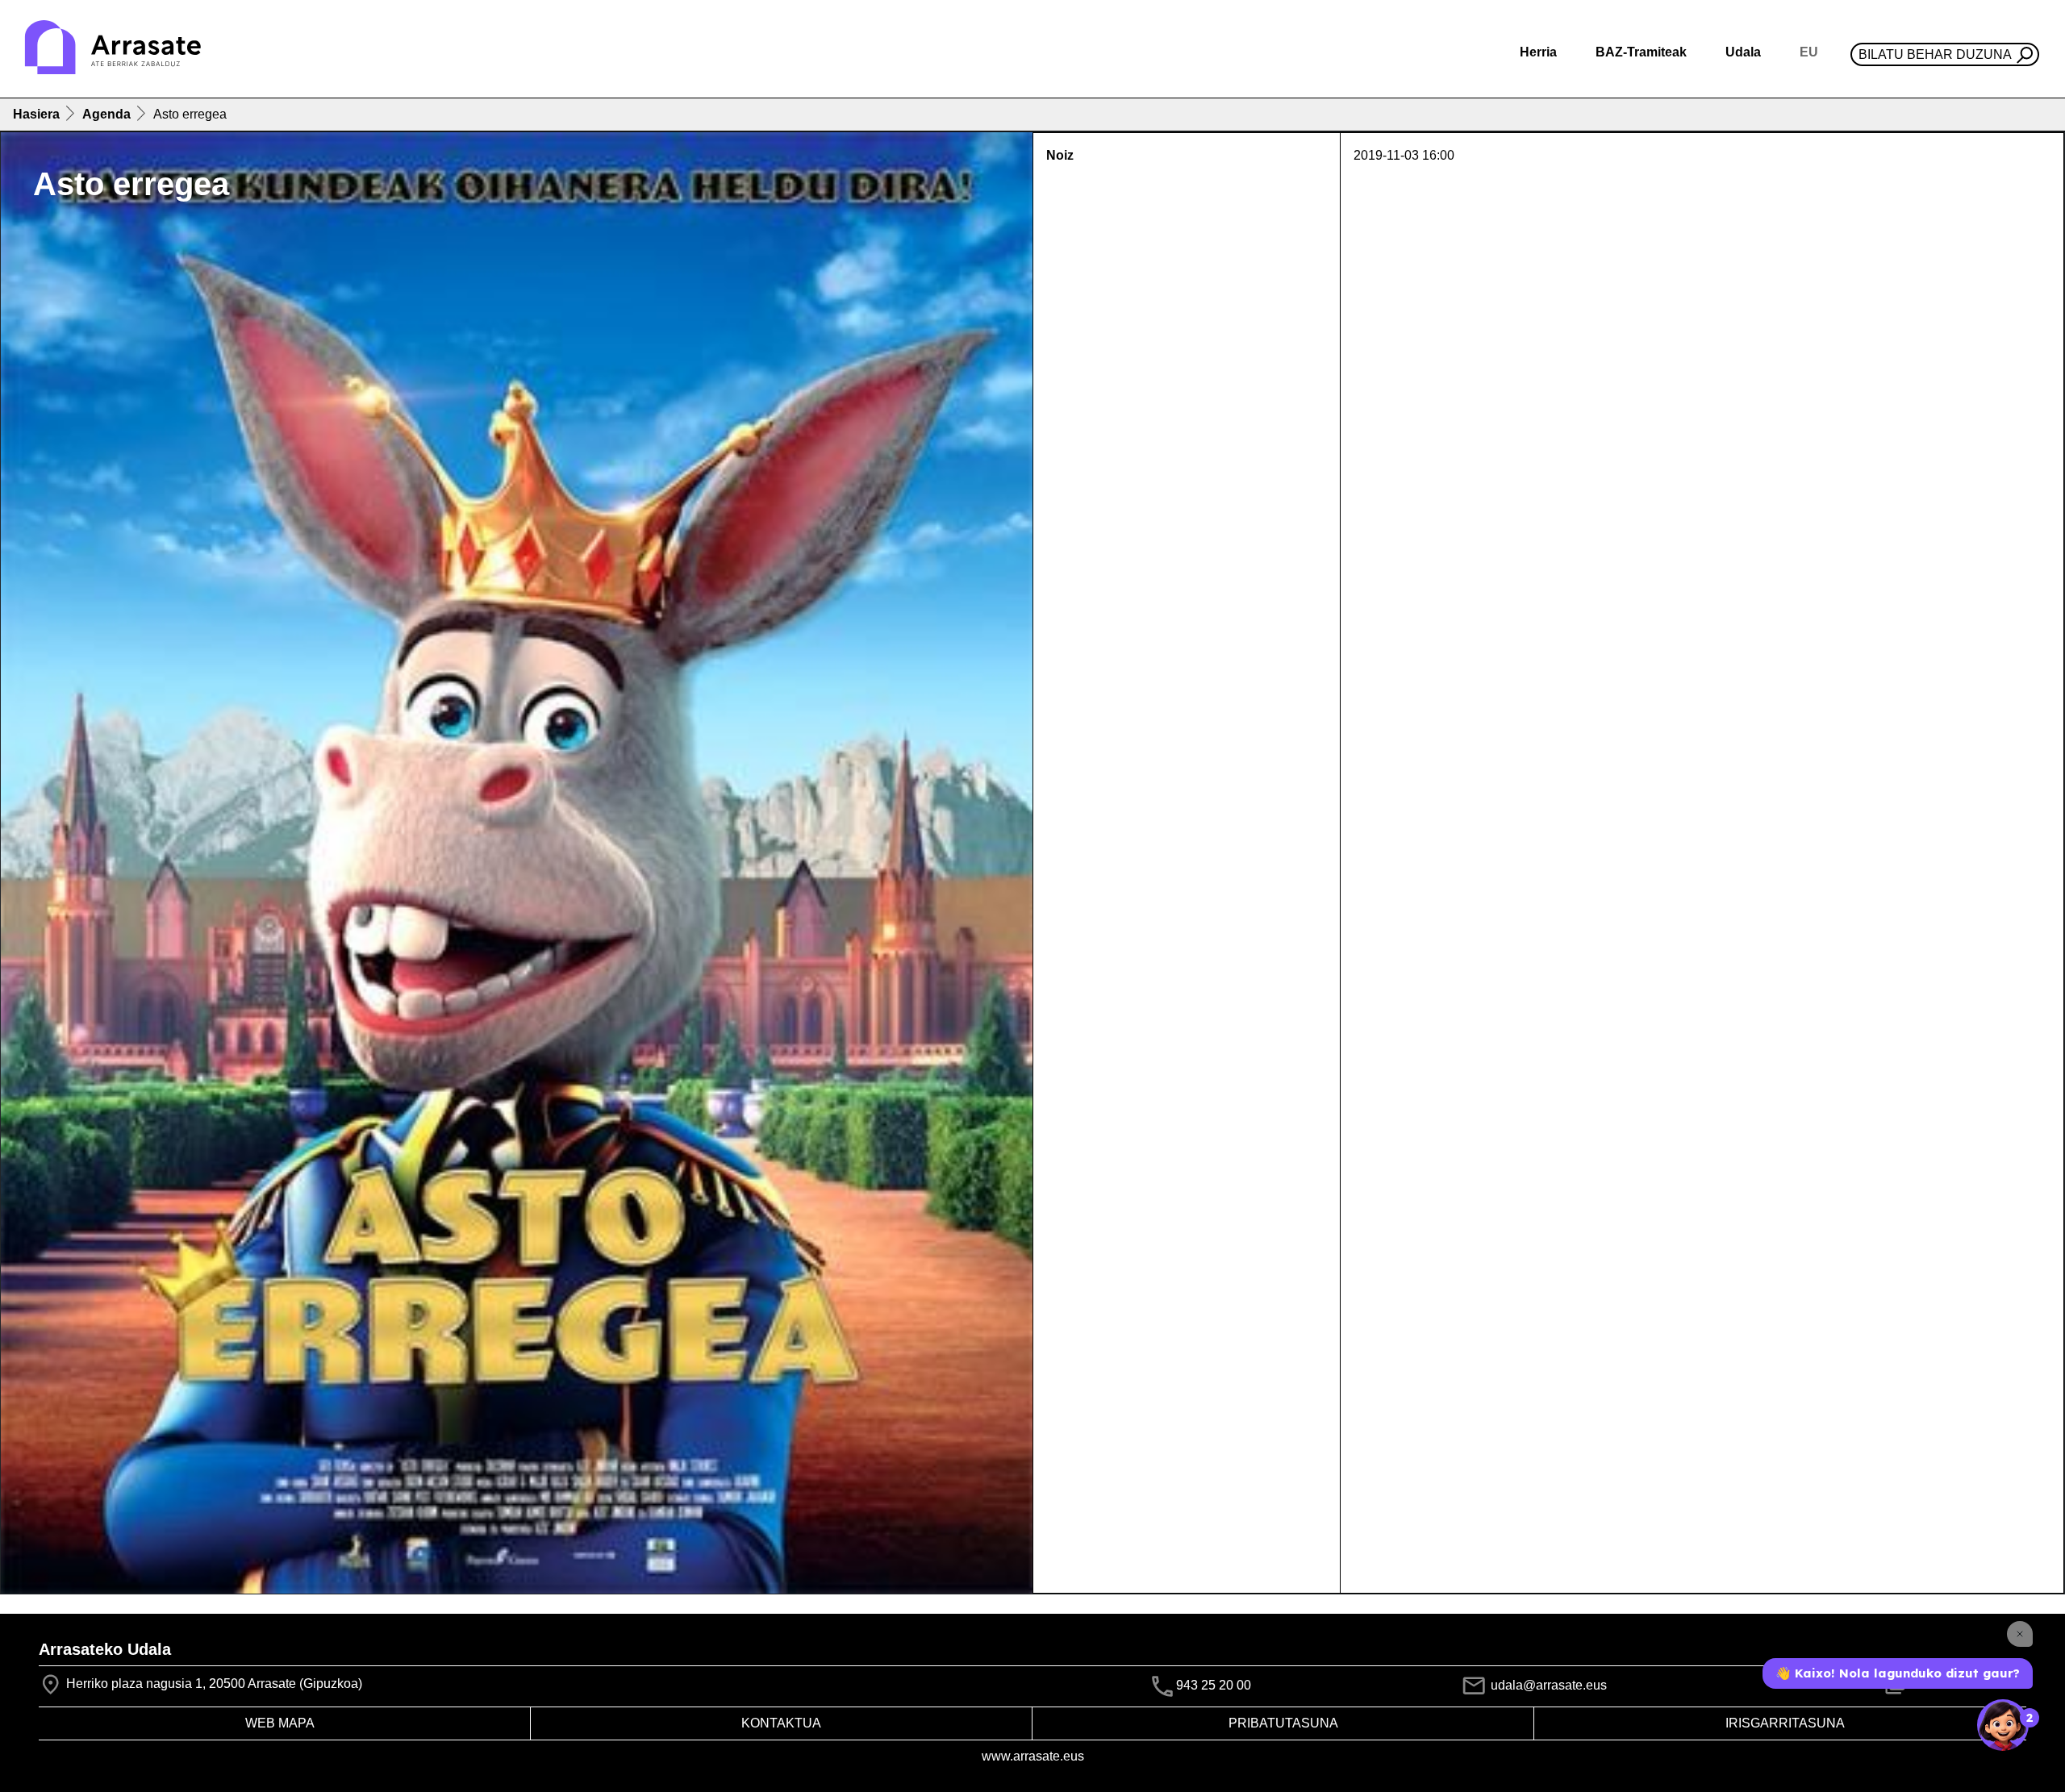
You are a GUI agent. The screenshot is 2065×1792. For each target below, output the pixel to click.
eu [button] (1809, 52)
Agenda (106, 114)
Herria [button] (1538, 52)
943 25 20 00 (1214, 1685)
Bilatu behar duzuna (1935, 54)
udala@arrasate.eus (1547, 1685)
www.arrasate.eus (1033, 1756)
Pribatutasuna (1283, 1723)
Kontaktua (781, 1723)
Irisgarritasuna (1785, 1723)
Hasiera (36, 114)
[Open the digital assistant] (2003, 1725)
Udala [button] (1743, 52)
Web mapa (280, 1723)
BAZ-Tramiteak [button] (1641, 52)
